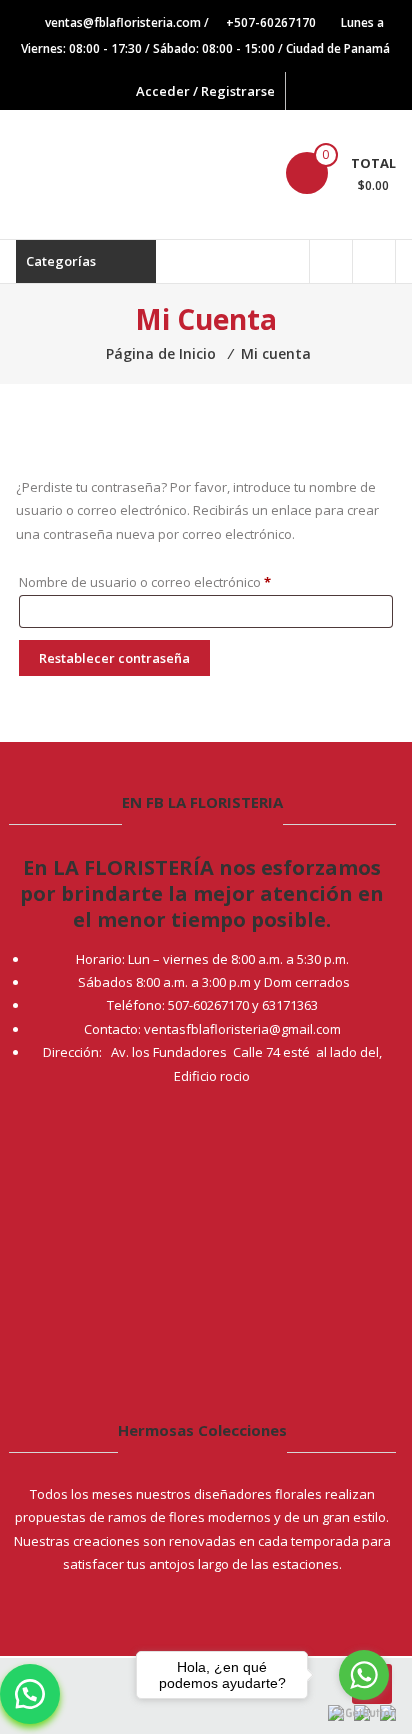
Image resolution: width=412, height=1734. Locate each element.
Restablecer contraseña (114, 658)
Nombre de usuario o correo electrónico (178, 581)
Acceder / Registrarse (205, 91)
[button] (30, 1694)
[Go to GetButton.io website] (364, 1713)
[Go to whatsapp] (364, 1675)
